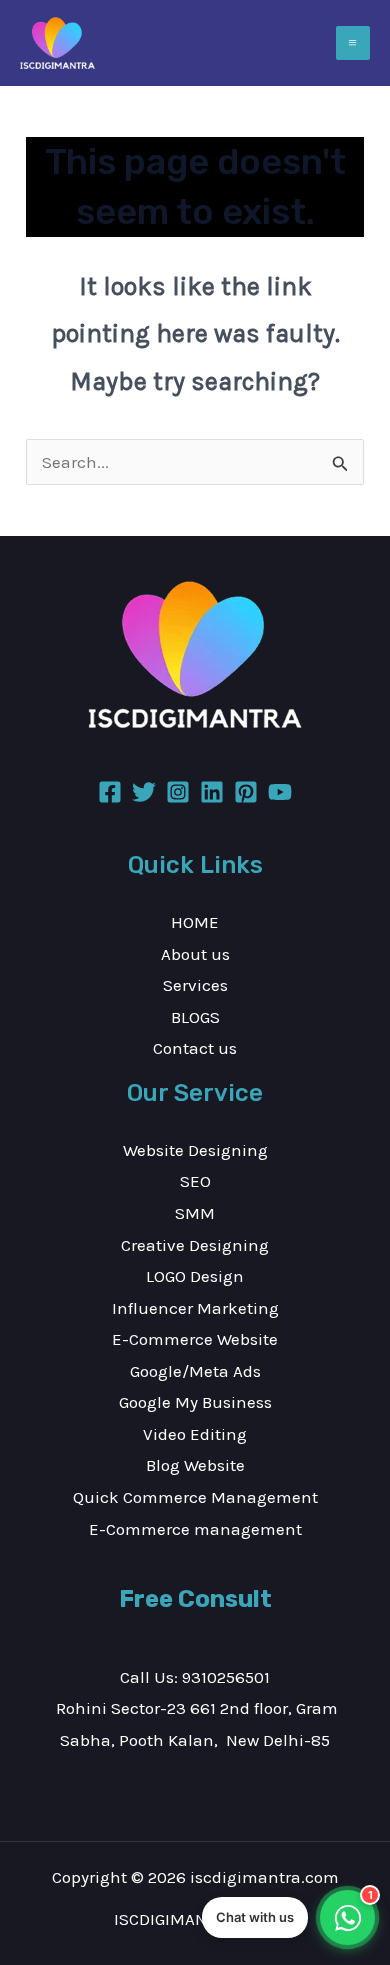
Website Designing (195, 1150)
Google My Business (195, 1402)
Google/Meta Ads (195, 1371)
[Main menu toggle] (353, 43)
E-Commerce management (195, 1529)
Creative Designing (195, 1245)
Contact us (195, 1048)
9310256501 (226, 1677)
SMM (195, 1213)
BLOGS (195, 1017)
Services (195, 985)
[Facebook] (110, 792)
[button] (288, 1917)
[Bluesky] (280, 792)
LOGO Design (195, 1276)
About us (195, 954)
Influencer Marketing (195, 1308)
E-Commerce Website (195, 1339)
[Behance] (246, 792)
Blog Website (195, 1465)
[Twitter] (144, 792)
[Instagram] (178, 792)
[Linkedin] (212, 792)
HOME (195, 922)
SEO (195, 1181)
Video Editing (195, 1434)
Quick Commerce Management (195, 1497)
